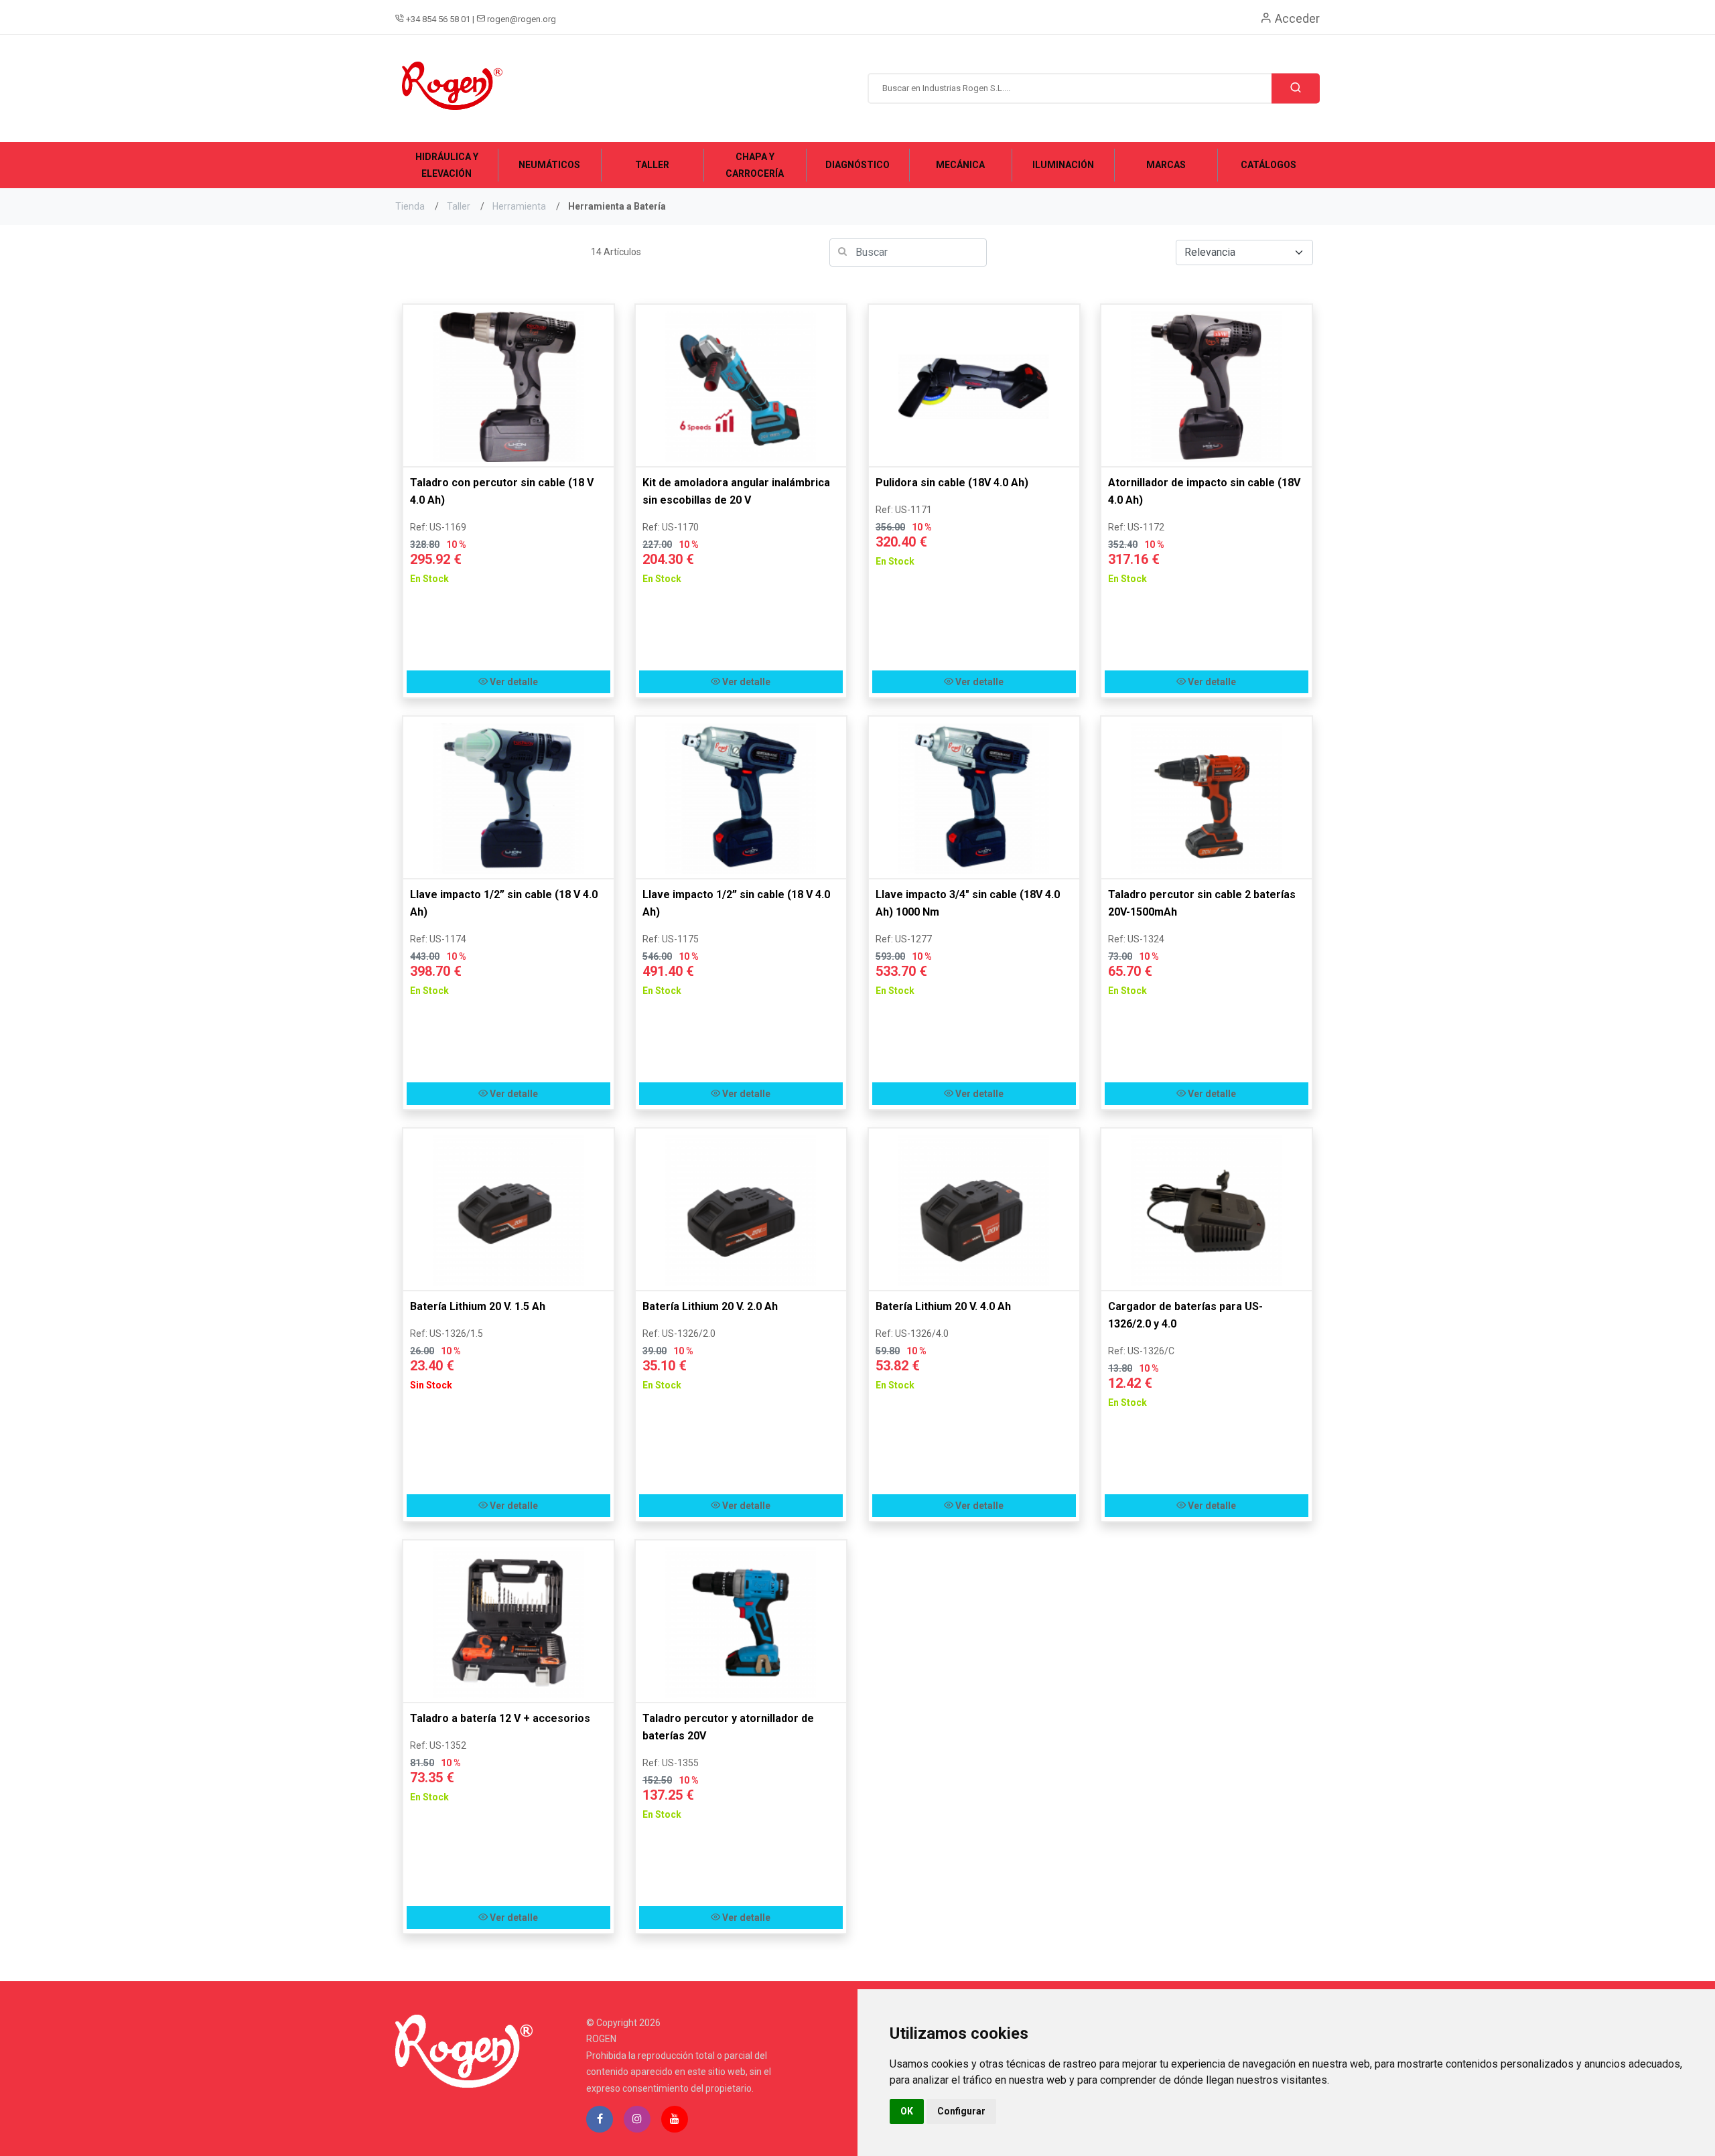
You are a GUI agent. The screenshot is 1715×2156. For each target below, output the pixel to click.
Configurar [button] (961, 2111)
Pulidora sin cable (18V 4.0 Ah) (952, 483)
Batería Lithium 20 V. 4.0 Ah (943, 1306)
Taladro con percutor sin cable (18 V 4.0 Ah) (502, 491)
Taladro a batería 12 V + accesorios (500, 1718)
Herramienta (519, 206)
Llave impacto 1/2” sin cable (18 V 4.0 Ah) (504, 903)
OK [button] (907, 2111)
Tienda (410, 206)
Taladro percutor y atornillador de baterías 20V (728, 1727)
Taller (459, 206)
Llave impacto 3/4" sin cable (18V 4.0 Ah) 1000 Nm (968, 903)
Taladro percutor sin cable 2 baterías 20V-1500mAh (1202, 903)
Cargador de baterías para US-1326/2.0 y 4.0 (1185, 1315)
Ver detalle (513, 682)
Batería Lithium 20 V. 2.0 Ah (710, 1306)
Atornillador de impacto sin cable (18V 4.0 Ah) (1204, 491)
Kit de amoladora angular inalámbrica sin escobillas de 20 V (736, 491)
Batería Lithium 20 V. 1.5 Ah (478, 1306)
